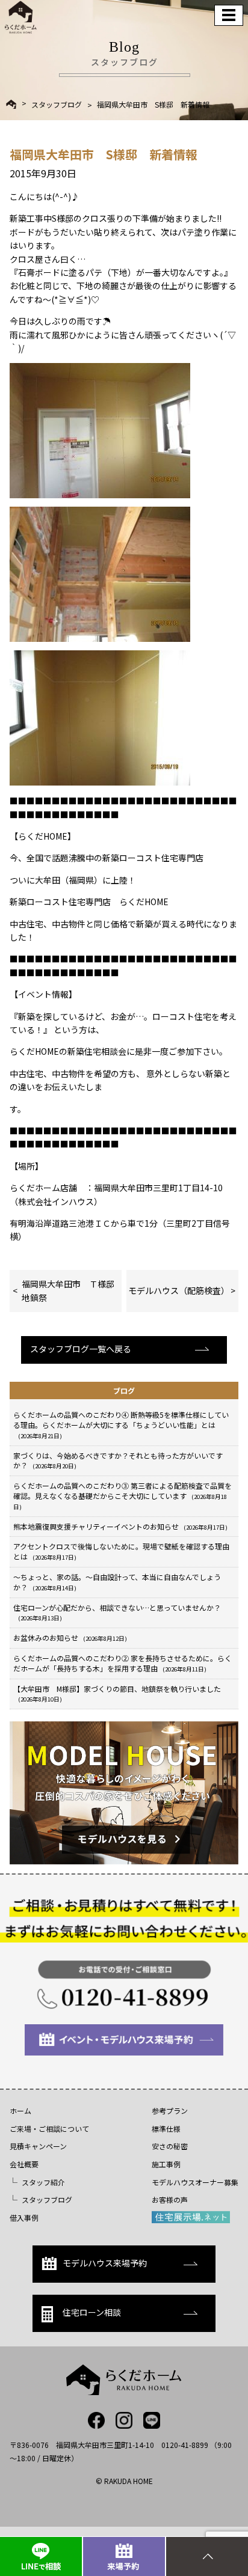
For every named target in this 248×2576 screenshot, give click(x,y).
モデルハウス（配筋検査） (179, 1290)
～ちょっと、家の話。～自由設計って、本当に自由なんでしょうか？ (117, 1582)
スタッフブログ (57, 105)
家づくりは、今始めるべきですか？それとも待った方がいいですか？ (118, 1460)
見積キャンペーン (38, 2146)
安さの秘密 (170, 2146)
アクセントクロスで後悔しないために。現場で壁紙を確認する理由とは (121, 1551)
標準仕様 (166, 2129)
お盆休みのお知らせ (70, 1637)
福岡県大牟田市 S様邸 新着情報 (153, 105)
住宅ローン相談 (92, 2312)
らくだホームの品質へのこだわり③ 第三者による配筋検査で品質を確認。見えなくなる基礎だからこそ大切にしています (122, 1496)
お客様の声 (170, 2199)
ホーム (20, 2111)
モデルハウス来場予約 (105, 2263)
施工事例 (166, 2164)
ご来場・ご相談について (49, 2129)
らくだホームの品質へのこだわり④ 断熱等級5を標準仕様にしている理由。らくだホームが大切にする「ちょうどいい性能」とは (121, 1425)
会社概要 (24, 2164)
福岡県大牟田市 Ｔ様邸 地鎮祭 (72, 1290)
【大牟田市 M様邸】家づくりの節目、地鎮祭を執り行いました (117, 1694)
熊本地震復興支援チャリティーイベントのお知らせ (120, 1526)
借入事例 (24, 2217)
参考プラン (170, 2111)
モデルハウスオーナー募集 (195, 2182)
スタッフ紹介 (43, 2182)
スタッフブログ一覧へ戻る (81, 1349)
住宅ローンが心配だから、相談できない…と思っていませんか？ (117, 1613)
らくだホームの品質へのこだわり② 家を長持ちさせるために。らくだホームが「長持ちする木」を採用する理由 (122, 1663)
